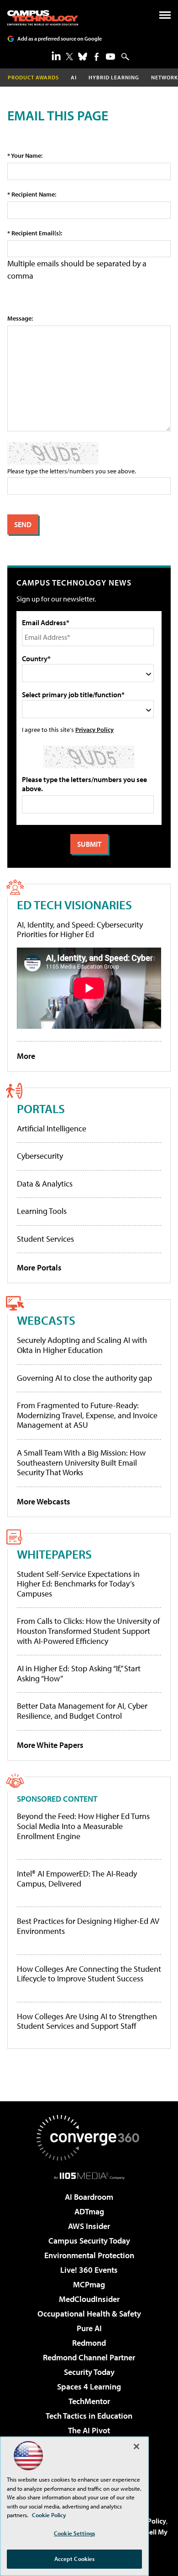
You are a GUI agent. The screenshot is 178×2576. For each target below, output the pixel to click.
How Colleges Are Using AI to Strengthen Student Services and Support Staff (87, 2021)
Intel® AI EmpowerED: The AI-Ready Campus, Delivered (77, 1879)
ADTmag (89, 2211)
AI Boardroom (89, 2197)
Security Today (89, 2372)
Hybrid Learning (114, 77)
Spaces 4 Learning (89, 2387)
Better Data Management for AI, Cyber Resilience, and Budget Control (82, 1711)
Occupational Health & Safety (89, 2314)
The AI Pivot (89, 2430)
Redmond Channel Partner (89, 2357)
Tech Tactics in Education (89, 2416)
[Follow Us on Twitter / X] (69, 57)
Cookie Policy (49, 2515)
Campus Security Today (89, 2241)
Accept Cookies (75, 2559)
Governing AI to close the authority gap (84, 1378)
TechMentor (89, 2401)
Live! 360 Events (89, 2270)
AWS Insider (89, 2226)
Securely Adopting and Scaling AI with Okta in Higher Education (82, 1345)
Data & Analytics (45, 1184)
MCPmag (89, 2284)
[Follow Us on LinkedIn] (56, 56)
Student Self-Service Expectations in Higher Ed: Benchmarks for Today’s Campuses (78, 1584)
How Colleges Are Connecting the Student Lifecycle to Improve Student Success (89, 1974)
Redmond (89, 2343)
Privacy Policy (94, 729)
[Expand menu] (165, 17)
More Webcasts (44, 1501)
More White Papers (50, 1745)
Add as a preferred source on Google (60, 39)
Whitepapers (54, 1554)
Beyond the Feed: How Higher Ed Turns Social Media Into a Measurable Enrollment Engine (83, 1826)
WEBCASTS (46, 1320)
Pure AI (89, 2328)
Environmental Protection (89, 2255)
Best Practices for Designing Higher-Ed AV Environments (88, 1926)
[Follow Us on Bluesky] (83, 57)
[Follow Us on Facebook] (97, 57)
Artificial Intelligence (52, 1128)
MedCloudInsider (89, 2299)
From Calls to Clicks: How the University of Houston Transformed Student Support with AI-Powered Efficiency (88, 1631)
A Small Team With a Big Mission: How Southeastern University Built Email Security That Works (81, 1462)
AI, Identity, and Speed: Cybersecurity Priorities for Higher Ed (80, 930)
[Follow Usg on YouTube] (110, 57)
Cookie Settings (74, 2533)
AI (74, 77)
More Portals (39, 1267)
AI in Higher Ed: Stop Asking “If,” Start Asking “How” (79, 1673)
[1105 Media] (89, 2176)
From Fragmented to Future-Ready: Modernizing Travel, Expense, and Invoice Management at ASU (87, 1415)
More (26, 1056)
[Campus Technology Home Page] (43, 18)
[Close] (136, 2446)
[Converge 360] (89, 2138)
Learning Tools (42, 1211)
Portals (41, 1108)
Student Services (45, 1239)
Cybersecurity (40, 1156)
